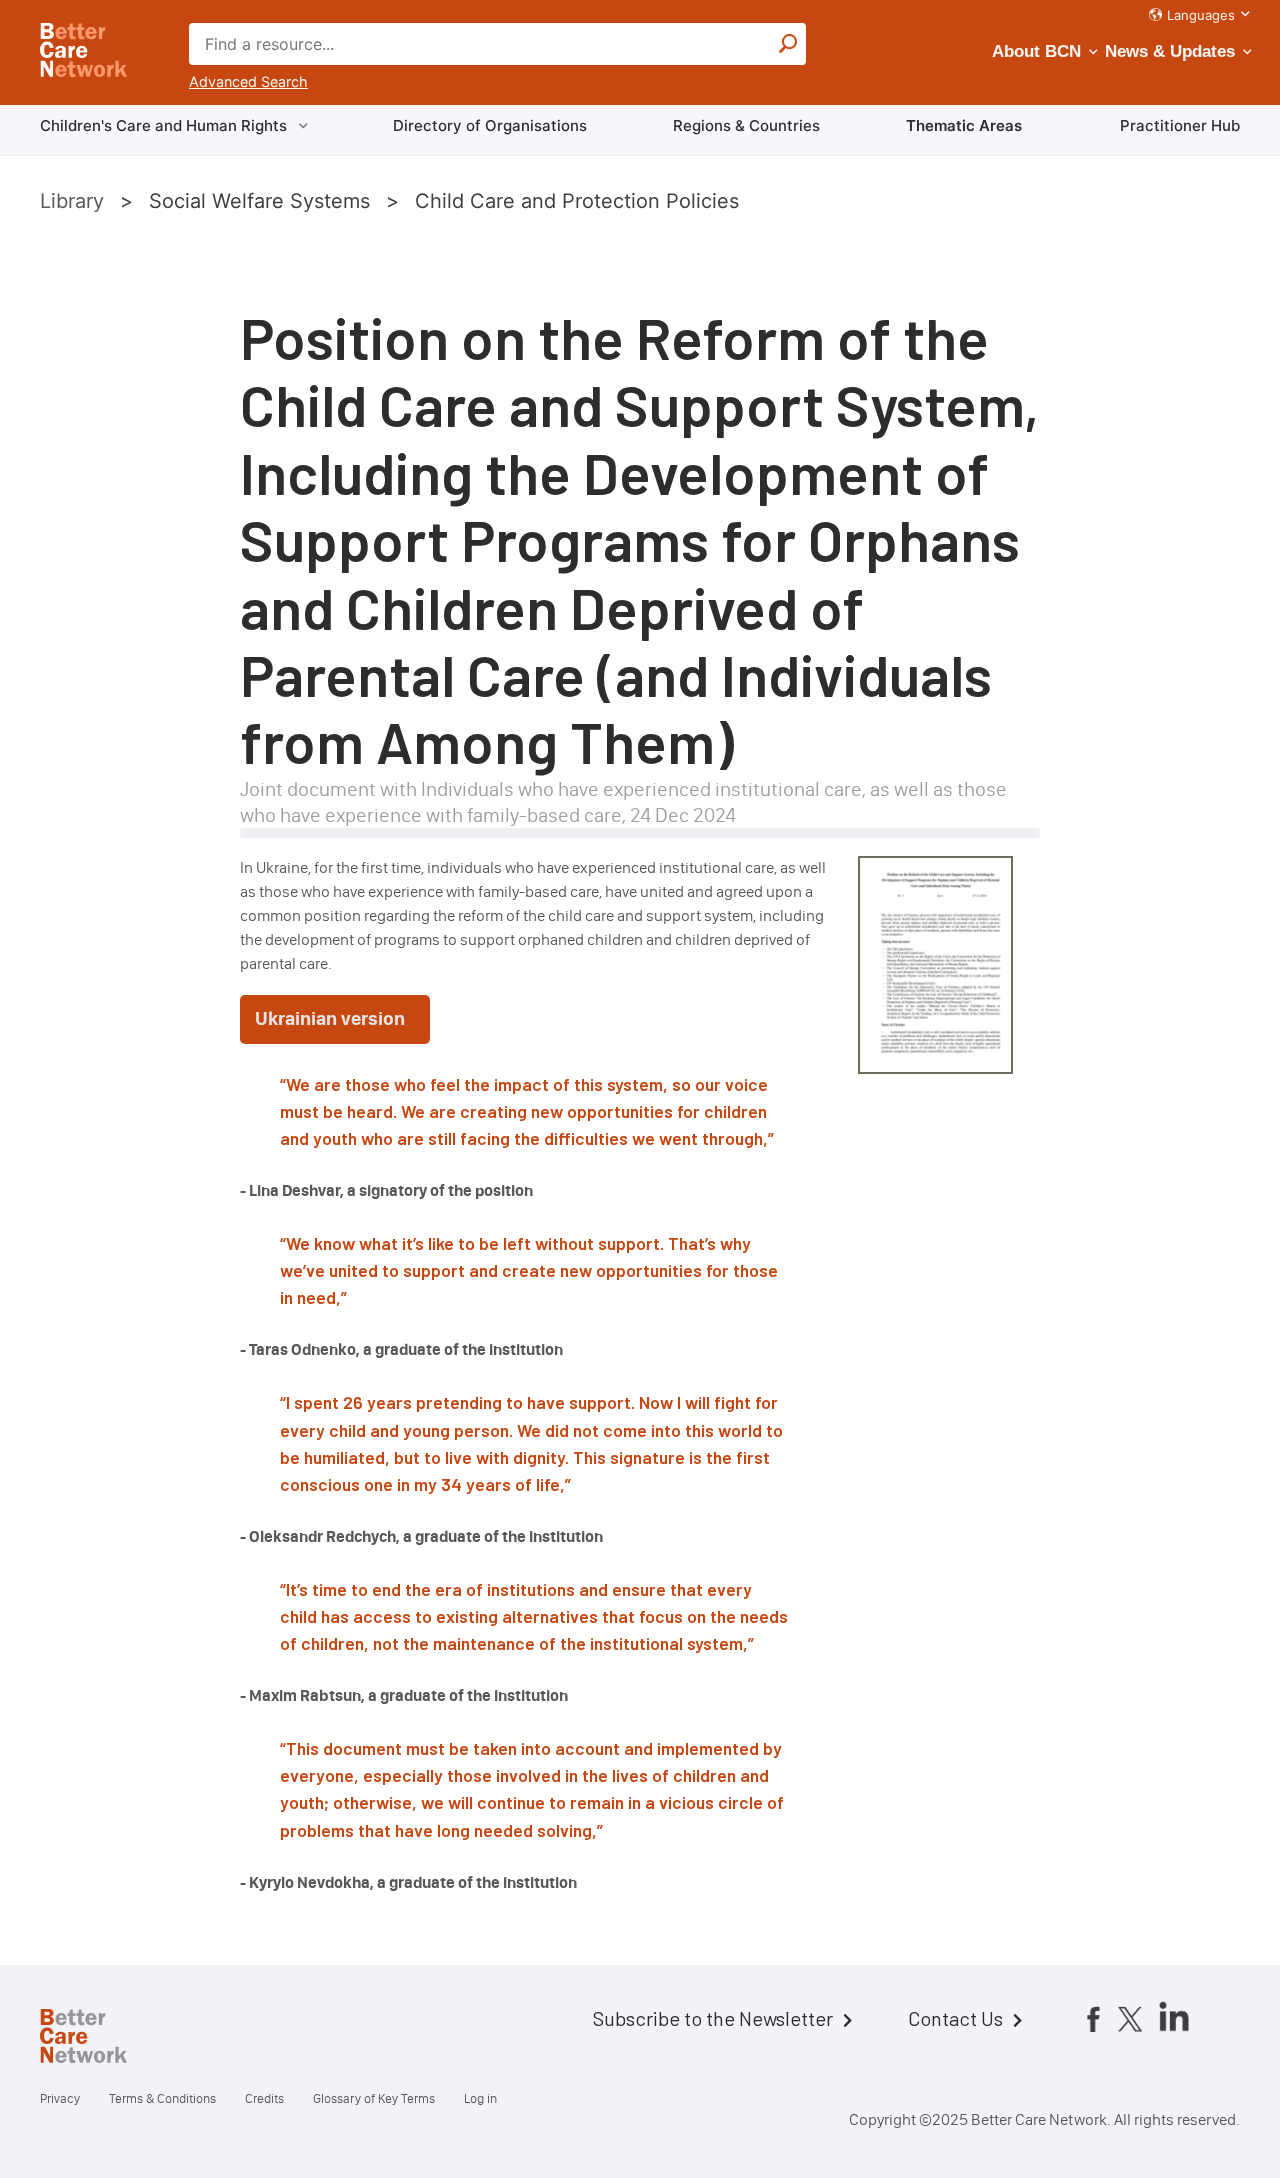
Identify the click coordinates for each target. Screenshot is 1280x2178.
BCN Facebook (1093, 2018)
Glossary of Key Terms (374, 2098)
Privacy (60, 2098)
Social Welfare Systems (259, 201)
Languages (1201, 15)
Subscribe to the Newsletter (713, 2018)
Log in (480, 2098)
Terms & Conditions (162, 2098)
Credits (264, 2098)
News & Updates (1170, 51)
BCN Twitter (1130, 2018)
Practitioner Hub (1180, 125)
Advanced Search (248, 81)
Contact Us (955, 2018)
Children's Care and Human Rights (163, 125)
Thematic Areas (964, 125)
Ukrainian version (330, 1018)
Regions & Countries (746, 125)
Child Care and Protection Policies (577, 201)
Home (100, 2039)
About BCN (1036, 51)
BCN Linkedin (1174, 2016)
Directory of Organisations (490, 125)
